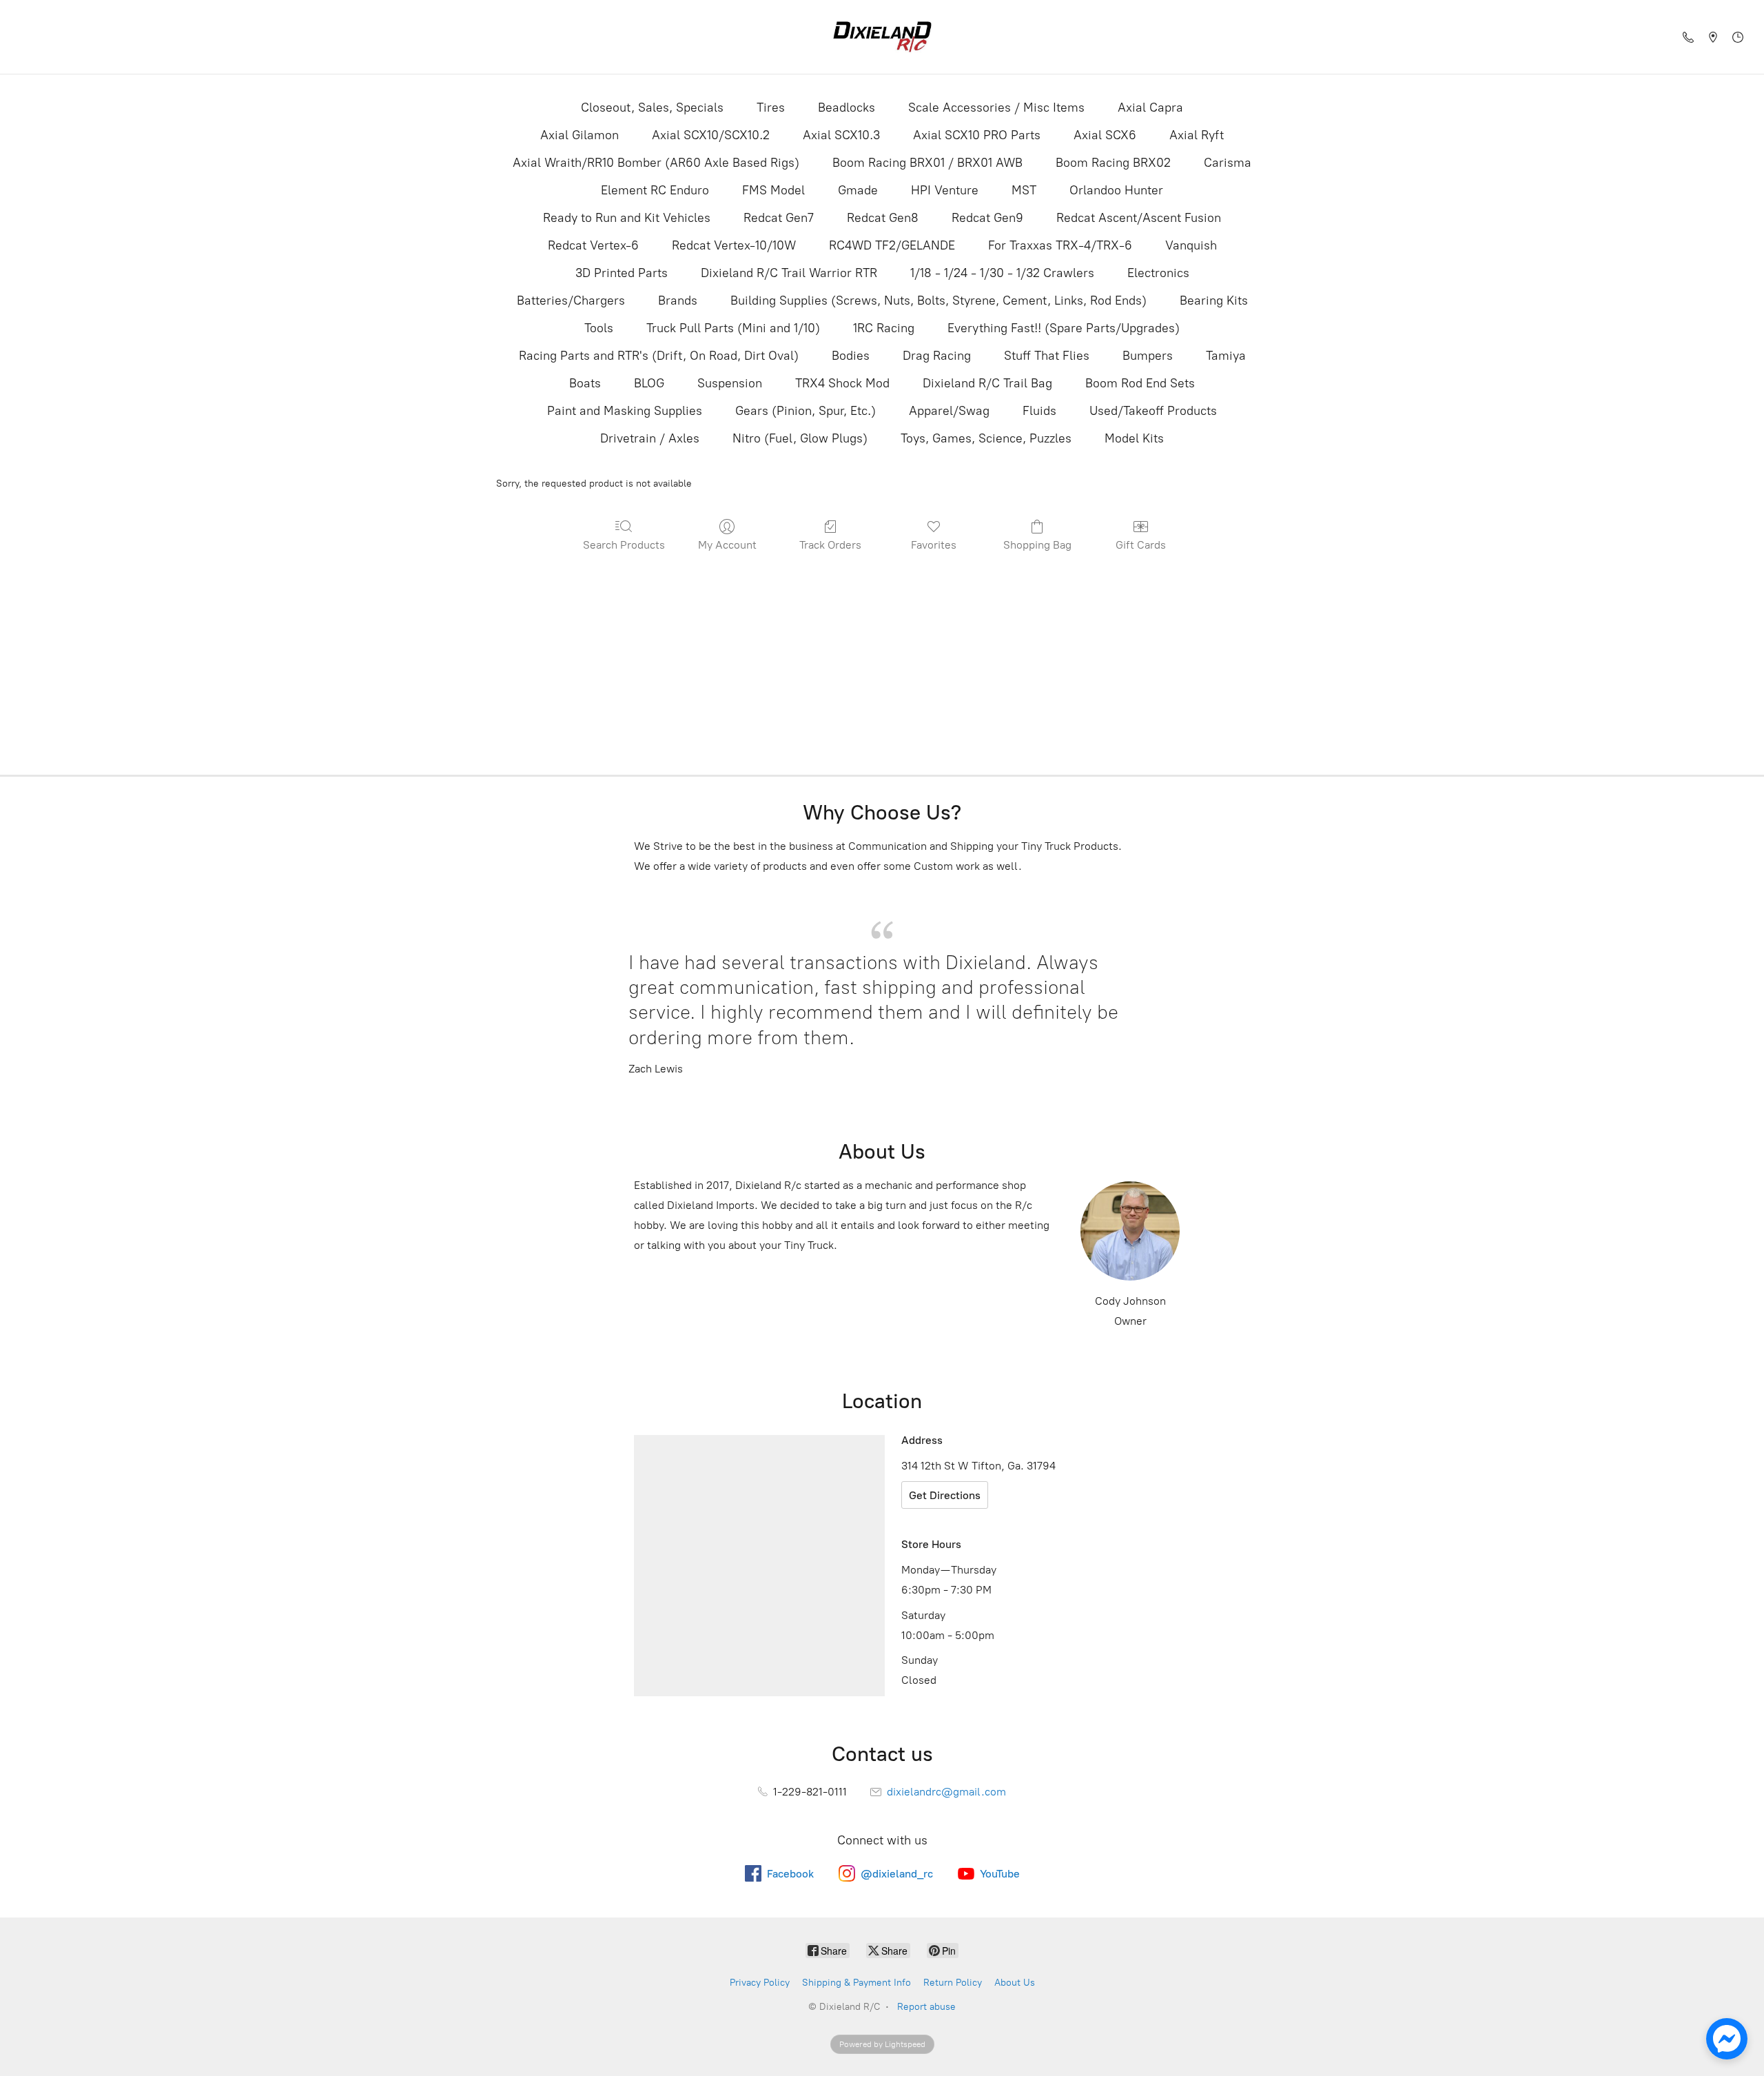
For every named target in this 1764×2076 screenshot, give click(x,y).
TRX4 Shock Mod (842, 383)
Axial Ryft (1197, 135)
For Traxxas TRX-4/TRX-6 (1060, 245)
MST (1024, 190)
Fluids (1039, 411)
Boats (585, 383)
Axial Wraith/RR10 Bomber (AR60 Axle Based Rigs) (656, 163)
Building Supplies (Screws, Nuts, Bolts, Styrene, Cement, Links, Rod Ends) (939, 301)
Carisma (1228, 163)
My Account (727, 545)
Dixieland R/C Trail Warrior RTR (789, 273)
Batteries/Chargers (571, 301)
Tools (599, 328)
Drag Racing (937, 356)
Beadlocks (847, 108)
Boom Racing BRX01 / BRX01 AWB (927, 163)
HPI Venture (945, 190)
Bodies (851, 356)
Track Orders (830, 545)
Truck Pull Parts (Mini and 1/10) (733, 328)
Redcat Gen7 (779, 218)
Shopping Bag (1037, 545)
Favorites (934, 545)
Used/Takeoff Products (1153, 411)
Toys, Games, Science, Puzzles (986, 438)
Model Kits (1134, 438)
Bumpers (1148, 356)
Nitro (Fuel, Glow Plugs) (800, 438)
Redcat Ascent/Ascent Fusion (1139, 218)
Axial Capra (1150, 108)
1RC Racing (884, 328)
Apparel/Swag (949, 411)
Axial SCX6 (1105, 135)
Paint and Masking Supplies (625, 411)
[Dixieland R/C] (882, 37)
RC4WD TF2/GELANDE (892, 245)
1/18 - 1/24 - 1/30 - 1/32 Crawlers (1002, 273)
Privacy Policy (760, 1983)
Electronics (1158, 273)
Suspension (730, 383)
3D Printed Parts (622, 273)
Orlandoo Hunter (1116, 190)
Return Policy (953, 1983)
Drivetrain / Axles (650, 438)
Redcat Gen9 (987, 218)
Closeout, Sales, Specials (652, 108)
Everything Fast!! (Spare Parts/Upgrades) (1064, 328)
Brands (678, 301)
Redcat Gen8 (883, 218)
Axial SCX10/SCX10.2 (711, 135)
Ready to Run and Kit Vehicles (627, 218)
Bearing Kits (1214, 301)
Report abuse (926, 2007)
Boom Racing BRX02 (1113, 163)
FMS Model (773, 190)
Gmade (858, 190)
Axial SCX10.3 (841, 135)
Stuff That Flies (1047, 356)
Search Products (624, 545)
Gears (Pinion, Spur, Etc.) (806, 411)
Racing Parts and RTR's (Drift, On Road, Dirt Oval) (659, 356)
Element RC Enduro (655, 190)
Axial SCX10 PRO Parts (977, 135)
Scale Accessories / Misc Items (996, 108)
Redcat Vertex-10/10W (734, 245)
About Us (1015, 1983)
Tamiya (1226, 356)
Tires (771, 108)
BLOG (649, 383)
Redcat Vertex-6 (593, 245)
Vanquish (1191, 245)
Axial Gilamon (580, 135)
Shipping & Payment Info (857, 1983)
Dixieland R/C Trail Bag (987, 383)
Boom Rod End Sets (1140, 383)
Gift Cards (1141, 545)
